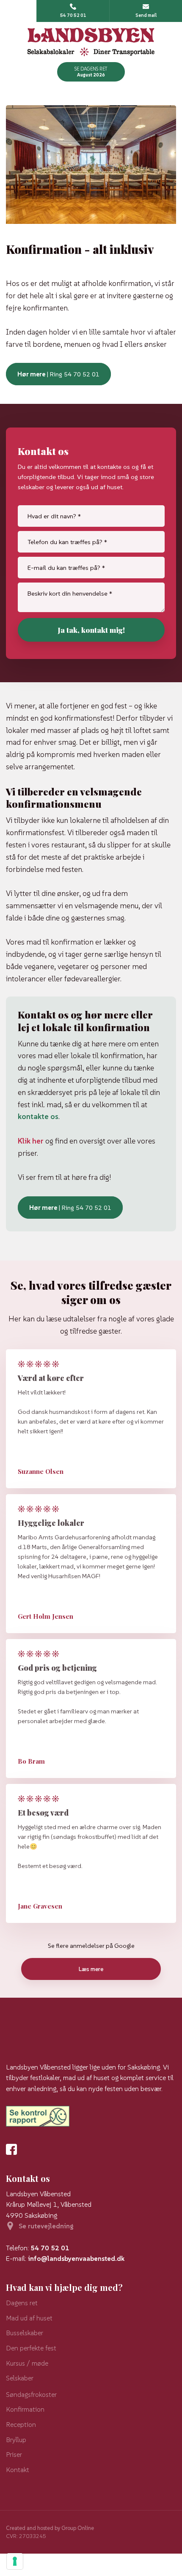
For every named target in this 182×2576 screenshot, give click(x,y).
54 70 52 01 (50, 2248)
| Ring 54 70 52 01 (58, 374)
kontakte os (38, 1116)
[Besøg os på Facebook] (14, 2149)
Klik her (31, 1141)
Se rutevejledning (46, 2226)
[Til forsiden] (91, 42)
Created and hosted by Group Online (50, 2528)
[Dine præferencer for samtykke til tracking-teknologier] (15, 2561)
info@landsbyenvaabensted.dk (76, 2258)
